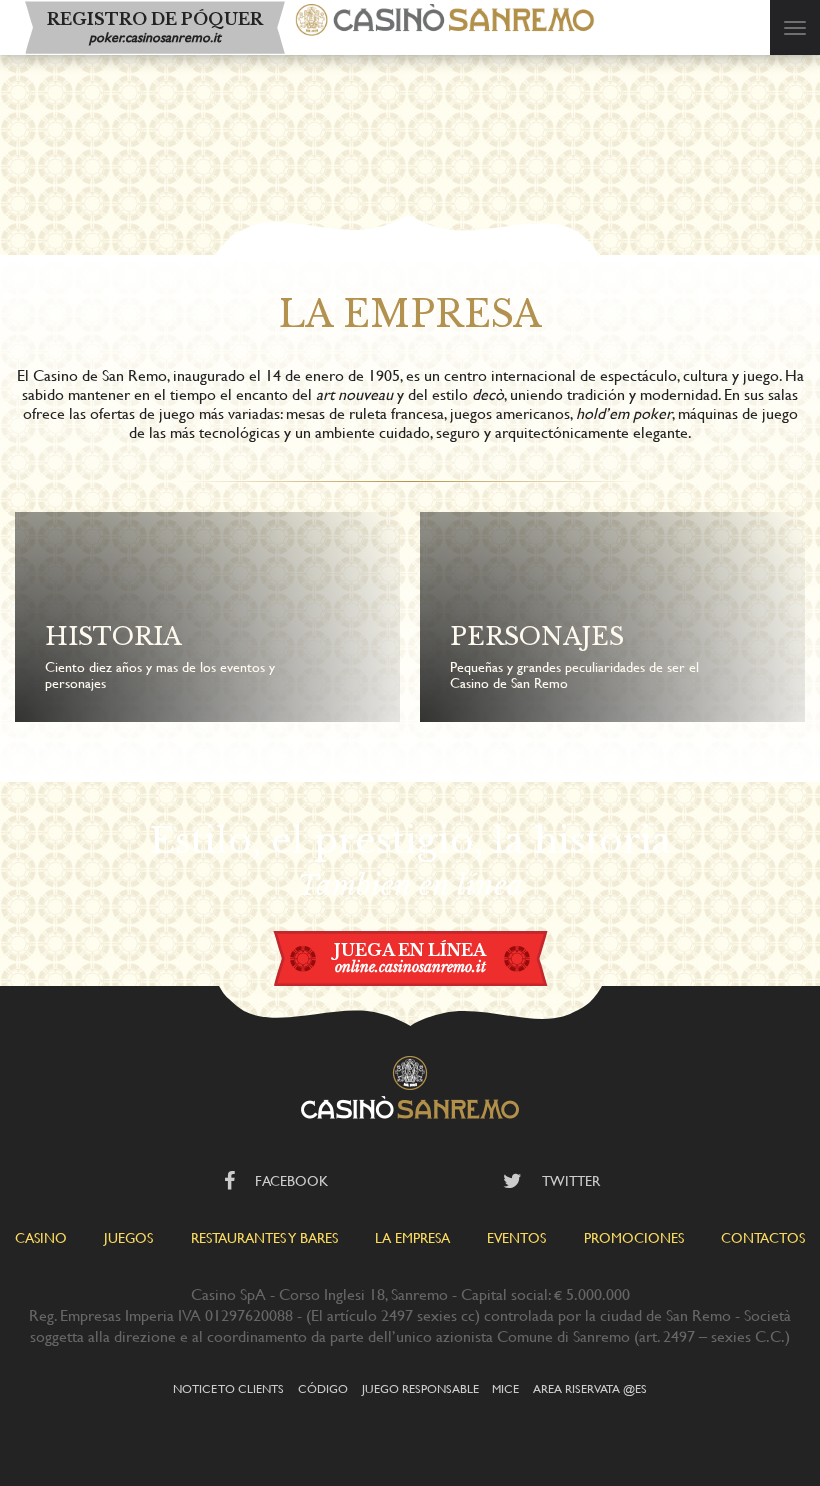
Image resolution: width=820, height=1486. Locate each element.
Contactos (763, 1237)
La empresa (412, 1237)
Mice (505, 1388)
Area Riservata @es (590, 1388)
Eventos (516, 1237)
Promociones (634, 1237)
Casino (41, 1237)
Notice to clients (228, 1388)
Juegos (128, 1237)
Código (323, 1388)
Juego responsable (420, 1388)
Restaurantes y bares (264, 1237)
